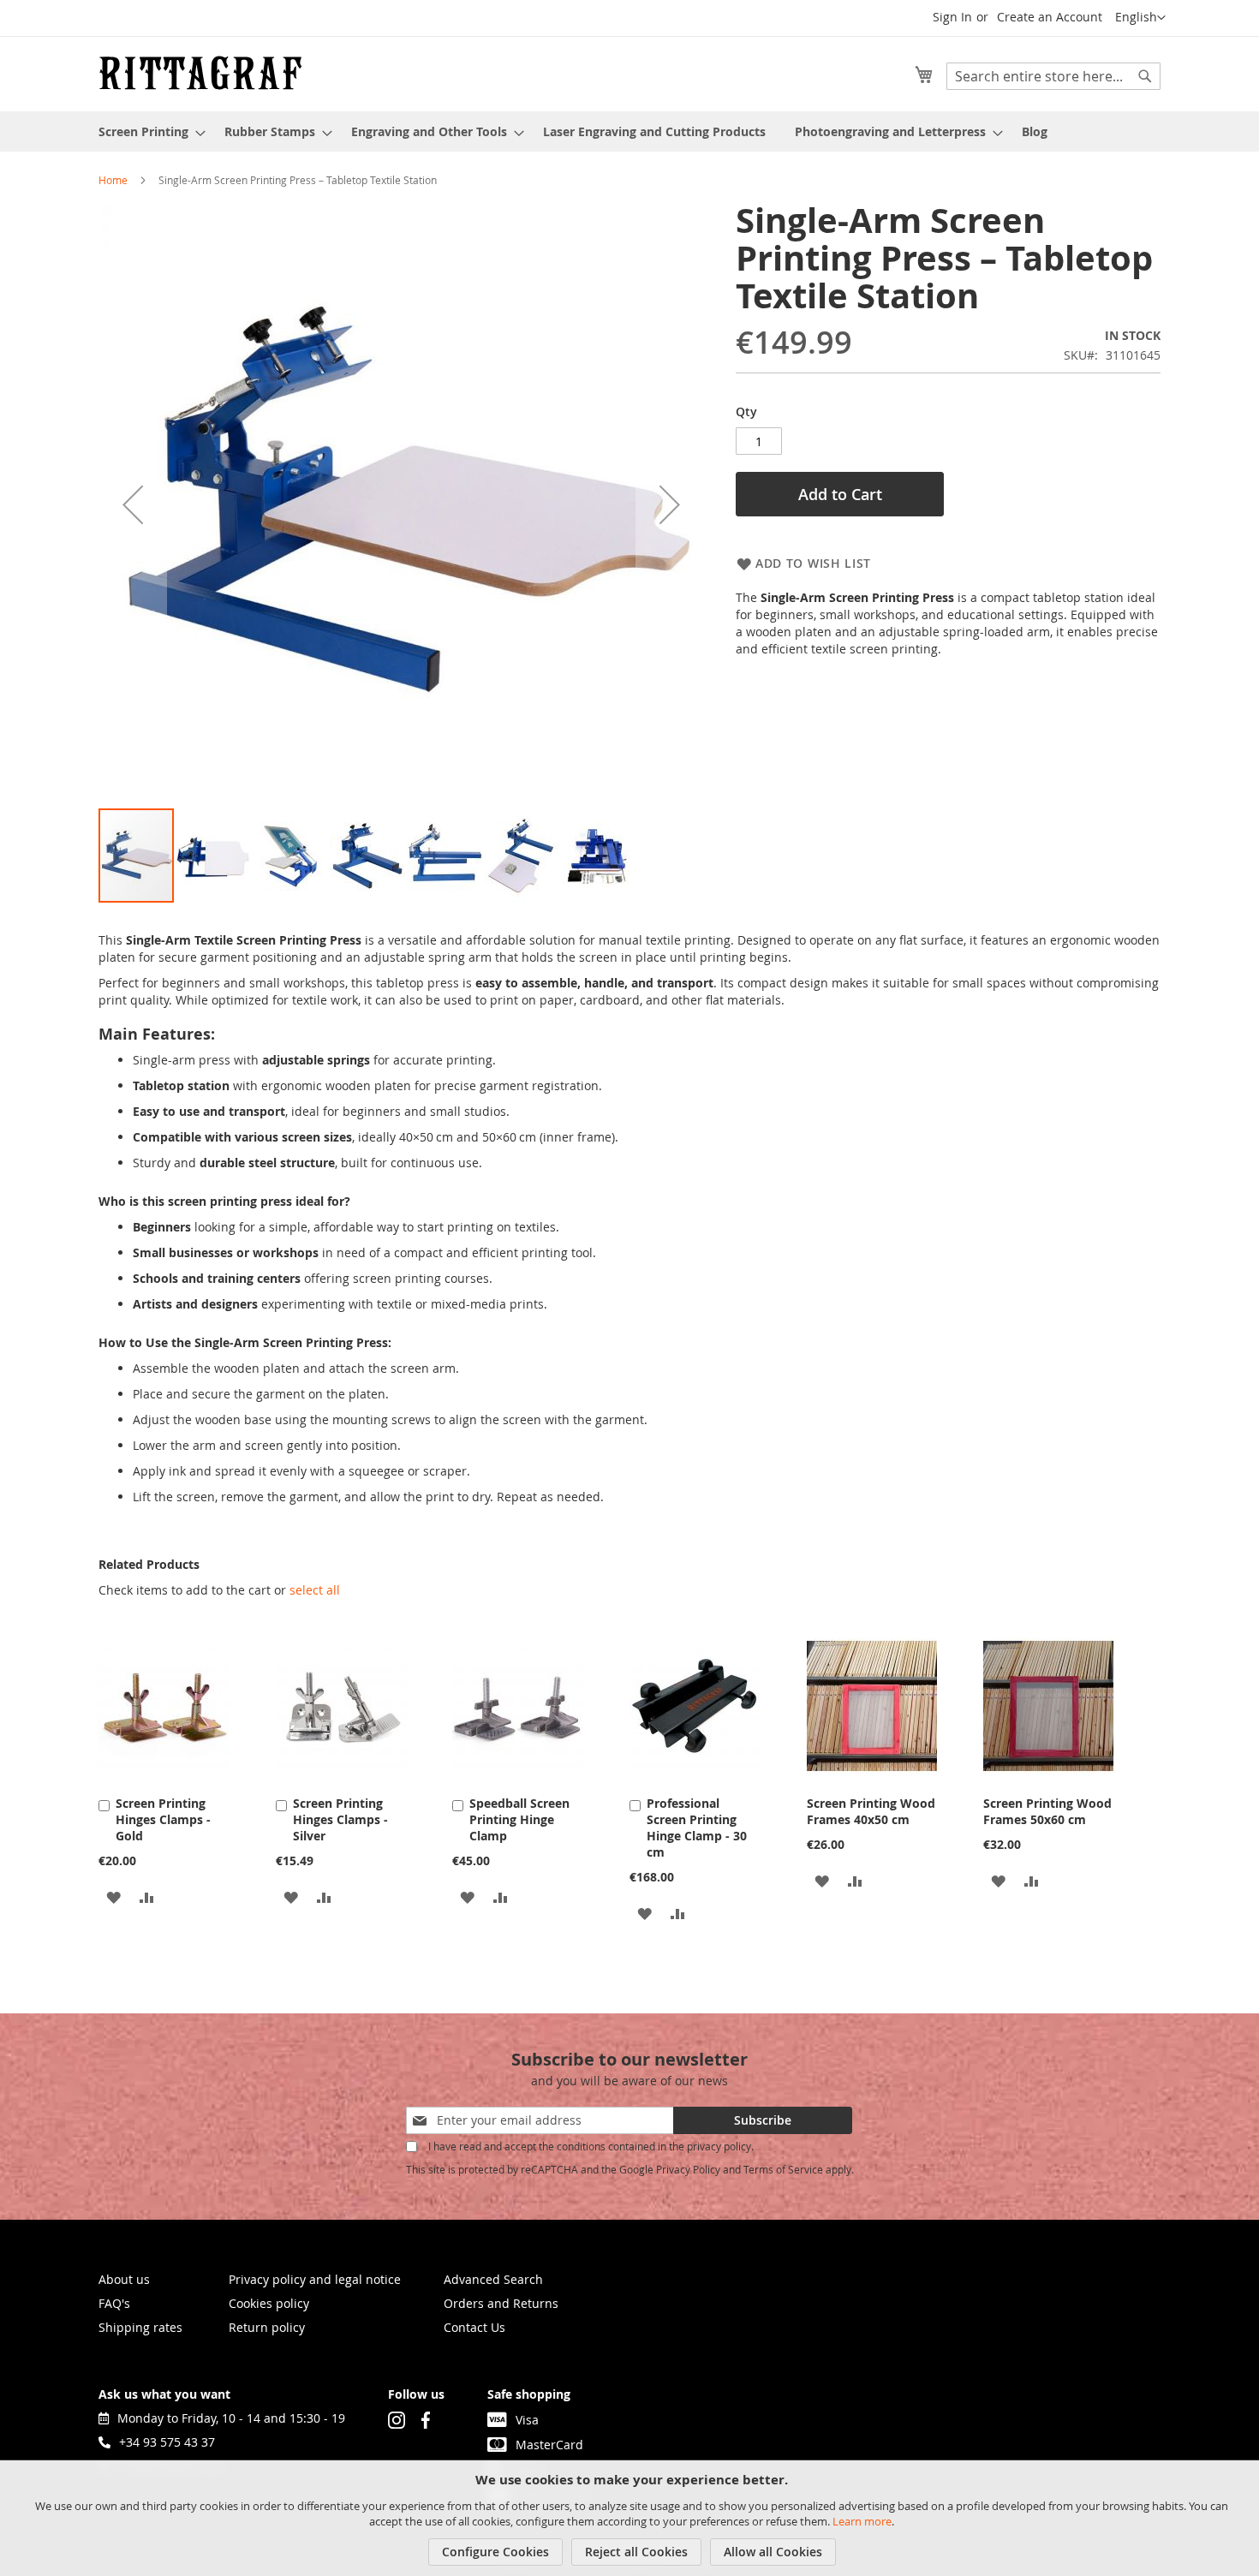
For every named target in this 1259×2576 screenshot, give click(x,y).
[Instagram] (397, 2418)
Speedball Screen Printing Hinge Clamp (519, 1819)
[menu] (629, 131)
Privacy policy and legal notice (315, 2279)
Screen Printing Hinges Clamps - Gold (163, 1819)
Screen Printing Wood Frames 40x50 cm (871, 1811)
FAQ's (114, 2303)
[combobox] (1053, 76)
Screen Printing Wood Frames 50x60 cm (1047, 1811)
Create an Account (1050, 17)
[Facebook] (426, 2418)
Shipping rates (140, 2327)
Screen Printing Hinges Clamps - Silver (340, 1819)
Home (113, 180)
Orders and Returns (501, 2303)
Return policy (267, 2327)
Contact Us (474, 2327)
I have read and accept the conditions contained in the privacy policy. (591, 2146)
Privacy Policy (688, 2169)
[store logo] (200, 73)
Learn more (862, 2521)
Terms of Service (783, 2169)
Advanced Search (493, 2279)
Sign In (952, 17)
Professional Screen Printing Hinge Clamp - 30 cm (697, 1828)
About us (124, 2279)
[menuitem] (147, 131)
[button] (1140, 18)
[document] (632, 2518)
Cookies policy (269, 2303)
